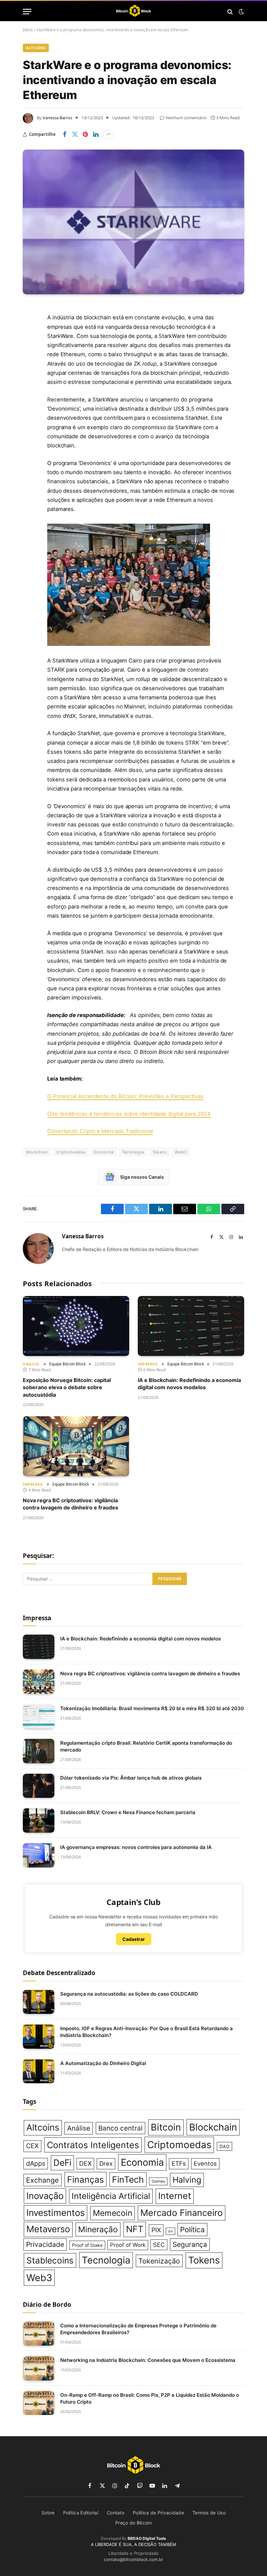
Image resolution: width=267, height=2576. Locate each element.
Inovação (45, 2196)
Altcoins (36, 48)
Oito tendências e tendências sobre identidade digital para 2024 (129, 1114)
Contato (116, 2513)
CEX (32, 2146)
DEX (85, 2163)
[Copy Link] (29, 443)
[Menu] (27, 12)
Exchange (42, 2180)
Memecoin (112, 2213)
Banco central (120, 2128)
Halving (187, 2180)
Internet (175, 2196)
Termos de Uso (209, 2513)
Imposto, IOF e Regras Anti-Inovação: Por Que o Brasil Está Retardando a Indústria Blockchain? (147, 2032)
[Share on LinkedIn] (96, 135)
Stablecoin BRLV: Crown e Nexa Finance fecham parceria (128, 1812)
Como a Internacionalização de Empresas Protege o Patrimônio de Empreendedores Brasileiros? (138, 2329)
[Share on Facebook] (64, 135)
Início (28, 30)
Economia (104, 1152)
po (170, 2231)
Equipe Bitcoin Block (67, 1364)
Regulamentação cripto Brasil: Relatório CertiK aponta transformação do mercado (146, 1746)
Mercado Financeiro (182, 2213)
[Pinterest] (29, 376)
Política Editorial (81, 2513)
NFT (135, 2229)
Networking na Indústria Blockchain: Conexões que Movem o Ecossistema (148, 2360)
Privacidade (45, 2244)
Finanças (85, 2179)
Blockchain (213, 2127)
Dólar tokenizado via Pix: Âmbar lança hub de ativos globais (131, 1778)
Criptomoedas (71, 1152)
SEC (159, 2245)
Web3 (181, 1152)
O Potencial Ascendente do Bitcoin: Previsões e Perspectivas (125, 1096)
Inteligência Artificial (111, 2196)
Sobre (48, 2513)
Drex (106, 2164)
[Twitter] (29, 343)
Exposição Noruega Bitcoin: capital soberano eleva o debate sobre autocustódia (67, 1387)
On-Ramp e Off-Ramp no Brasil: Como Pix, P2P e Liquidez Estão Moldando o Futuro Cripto (150, 2398)
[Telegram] (29, 409)
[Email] (29, 393)
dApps (36, 2163)
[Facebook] (29, 326)
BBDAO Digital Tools (147, 2538)
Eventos (205, 2163)
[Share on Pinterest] (85, 135)
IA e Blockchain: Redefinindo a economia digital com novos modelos (189, 1384)
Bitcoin (166, 2127)
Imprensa (148, 1364)
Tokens (160, 1152)
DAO (225, 2146)
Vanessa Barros (57, 118)
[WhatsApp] (29, 426)
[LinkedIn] (29, 359)
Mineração (98, 2229)
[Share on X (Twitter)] (75, 135)
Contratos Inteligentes (93, 2145)
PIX (156, 2230)
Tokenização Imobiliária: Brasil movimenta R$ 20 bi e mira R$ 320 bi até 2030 (152, 1708)
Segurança (190, 2244)
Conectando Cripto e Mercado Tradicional (100, 1131)
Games (158, 2181)
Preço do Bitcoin (133, 2523)
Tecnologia (133, 1152)
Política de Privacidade (158, 2513)
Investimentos (56, 2213)
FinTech (128, 2179)
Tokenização (159, 2261)
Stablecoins (50, 2260)
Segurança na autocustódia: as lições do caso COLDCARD (129, 1994)
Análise (31, 1364)
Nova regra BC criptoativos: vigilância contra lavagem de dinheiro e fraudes (70, 1504)
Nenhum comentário (186, 118)
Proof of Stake (87, 2245)
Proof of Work (128, 2245)
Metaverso (48, 2229)
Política (192, 2229)
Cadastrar (134, 1939)
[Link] (134, 12)
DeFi (62, 2162)
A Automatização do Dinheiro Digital (103, 2063)
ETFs (179, 2164)
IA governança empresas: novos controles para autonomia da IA (136, 1847)
